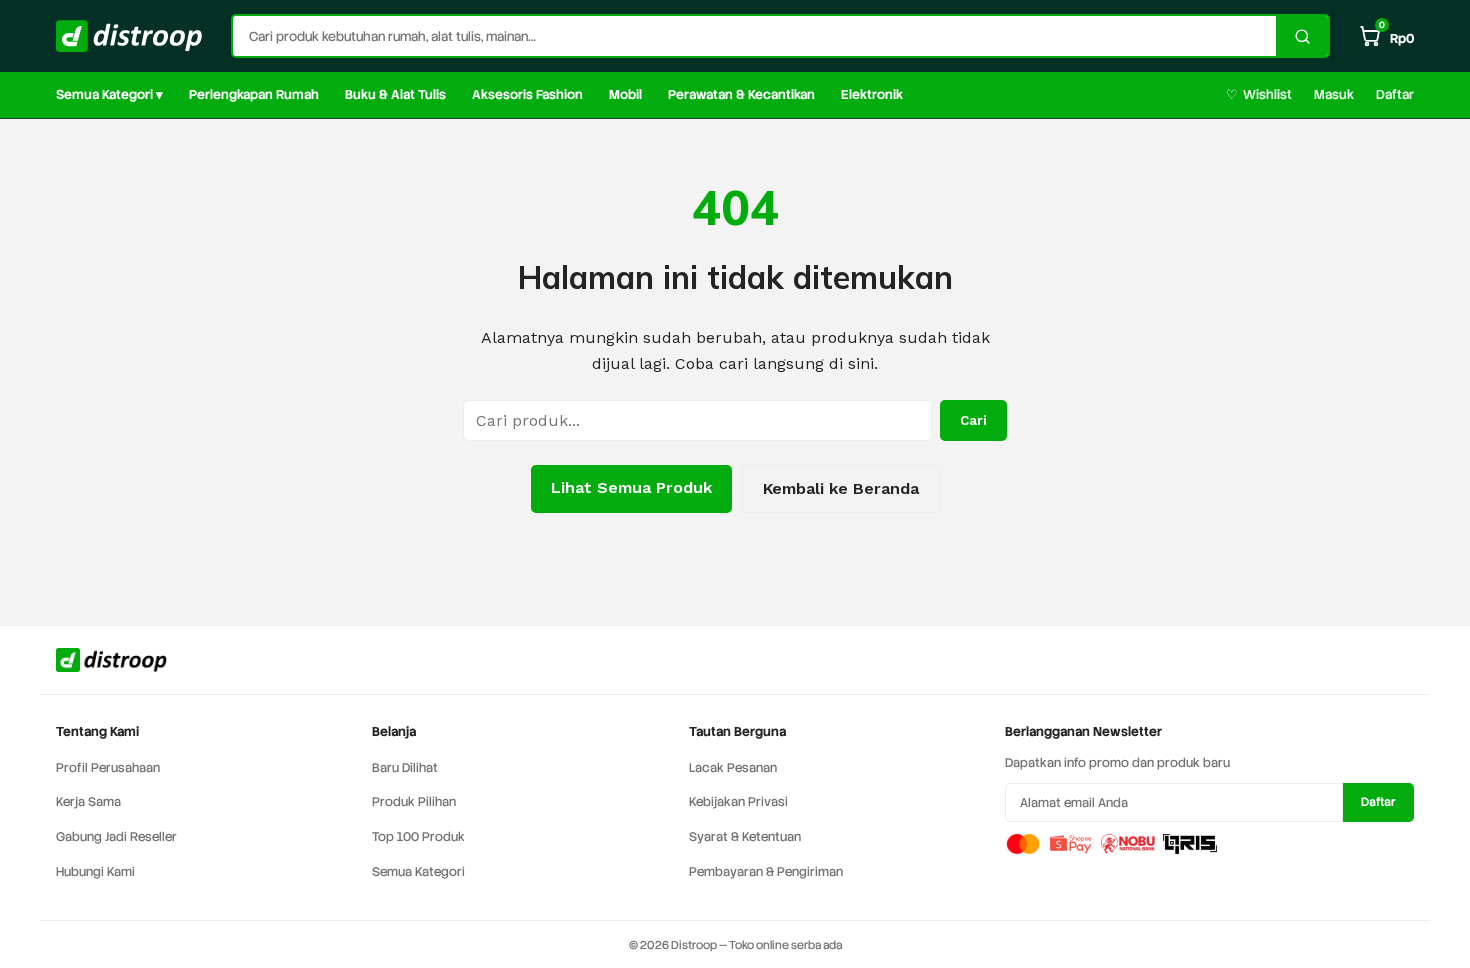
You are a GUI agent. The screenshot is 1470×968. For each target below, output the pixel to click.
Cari (973, 420)
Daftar (1395, 94)
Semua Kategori (418, 871)
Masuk (1334, 94)
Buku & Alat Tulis (395, 94)
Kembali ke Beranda (841, 488)
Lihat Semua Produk (631, 487)
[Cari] (1302, 36)
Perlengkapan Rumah (254, 94)
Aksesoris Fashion (527, 94)
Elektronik (872, 94)
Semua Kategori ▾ (109, 94)
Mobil (625, 94)
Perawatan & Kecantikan (741, 94)
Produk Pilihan (414, 801)
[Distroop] (129, 36)
